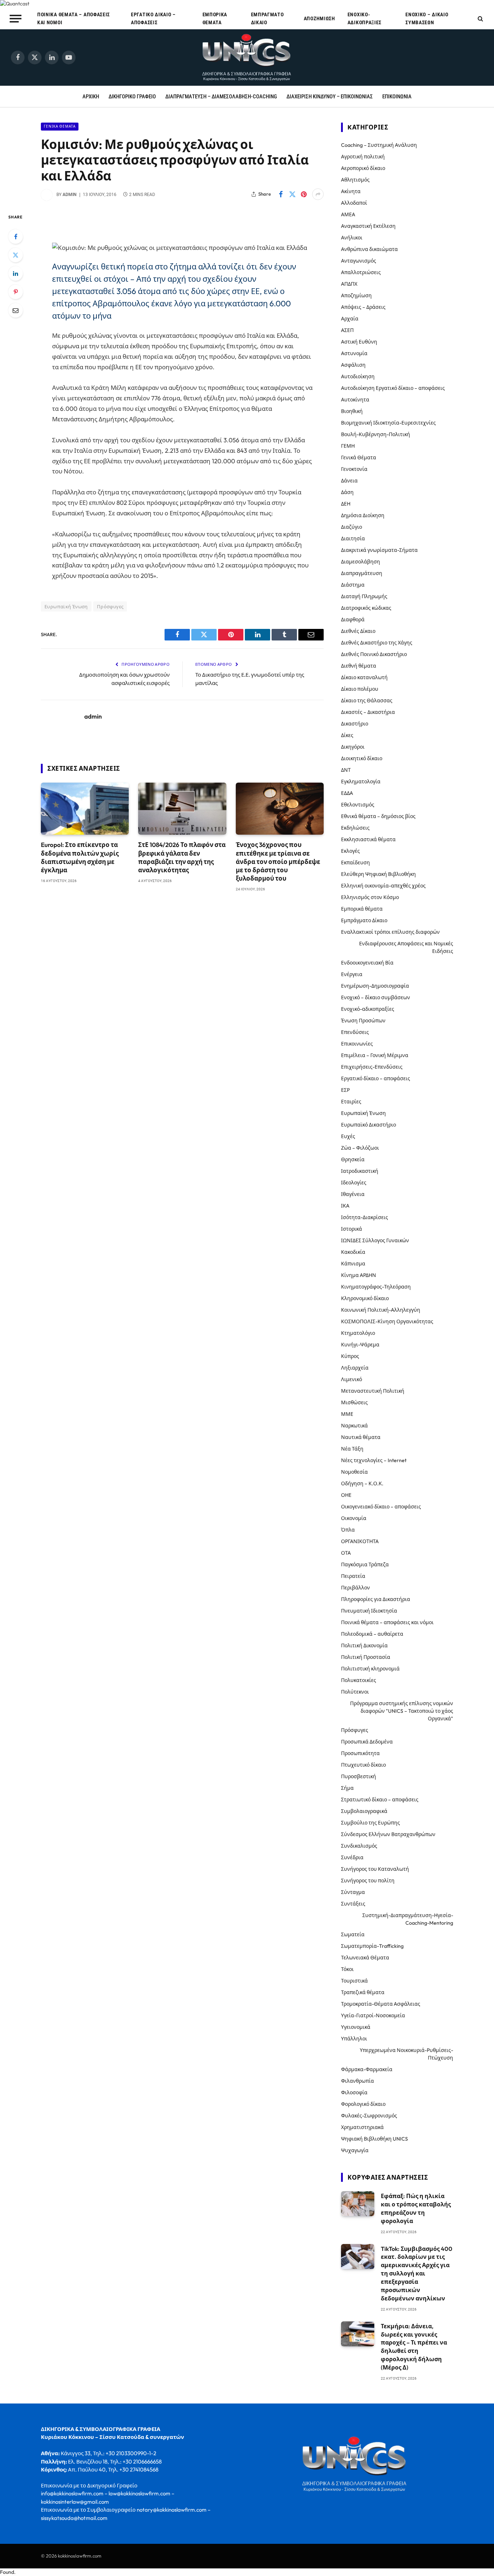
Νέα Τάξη (352, 1449)
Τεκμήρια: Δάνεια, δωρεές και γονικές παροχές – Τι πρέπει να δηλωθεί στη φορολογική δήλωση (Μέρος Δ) (414, 2347)
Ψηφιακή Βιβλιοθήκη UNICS (374, 2139)
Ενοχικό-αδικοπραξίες (365, 18)
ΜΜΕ (347, 1414)
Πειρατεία (353, 1576)
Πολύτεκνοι (355, 1692)
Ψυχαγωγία (355, 2150)
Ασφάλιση (353, 365)
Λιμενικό (352, 1379)
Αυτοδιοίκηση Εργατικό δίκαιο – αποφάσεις (393, 388)
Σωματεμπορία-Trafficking (372, 1946)
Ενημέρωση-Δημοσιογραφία (375, 986)
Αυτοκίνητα (355, 400)
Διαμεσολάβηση (361, 562)
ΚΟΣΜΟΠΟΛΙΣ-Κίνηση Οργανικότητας (387, 1321)
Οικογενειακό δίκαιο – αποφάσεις (381, 1507)
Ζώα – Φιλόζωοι (360, 1148)
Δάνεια (349, 481)
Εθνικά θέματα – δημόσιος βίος (378, 816)
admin (70, 195)
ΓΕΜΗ (348, 446)
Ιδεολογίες (354, 1183)
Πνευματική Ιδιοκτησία (369, 1611)
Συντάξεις (353, 1904)
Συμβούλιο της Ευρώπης (370, 1823)
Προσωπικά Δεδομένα (367, 1742)
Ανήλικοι (352, 238)
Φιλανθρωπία (357, 2081)
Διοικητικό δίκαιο (362, 758)
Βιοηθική (352, 411)
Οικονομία (354, 1518)
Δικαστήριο (355, 724)
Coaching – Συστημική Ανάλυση (379, 145)
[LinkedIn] (16, 273)
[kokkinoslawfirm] (247, 58)
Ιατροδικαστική (360, 1171)
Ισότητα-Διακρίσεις (365, 1217)
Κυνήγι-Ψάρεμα (360, 1345)
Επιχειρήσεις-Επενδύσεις (372, 1067)
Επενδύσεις (355, 1032)
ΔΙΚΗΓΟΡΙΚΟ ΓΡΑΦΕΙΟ (132, 97)
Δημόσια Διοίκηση (363, 515)
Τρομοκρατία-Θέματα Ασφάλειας (381, 2004)
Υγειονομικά (356, 2027)
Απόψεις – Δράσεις (363, 307)
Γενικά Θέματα (60, 126)
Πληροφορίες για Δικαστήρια (376, 1599)
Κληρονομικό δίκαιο (365, 1298)
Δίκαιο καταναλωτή (364, 677)
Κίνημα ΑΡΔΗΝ (359, 1275)
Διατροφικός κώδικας (366, 608)
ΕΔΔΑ (347, 793)
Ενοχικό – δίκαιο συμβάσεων (427, 18)
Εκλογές (350, 851)
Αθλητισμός (355, 180)
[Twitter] (16, 255)
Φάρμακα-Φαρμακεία (367, 2069)
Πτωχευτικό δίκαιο (363, 1765)
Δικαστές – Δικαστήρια (368, 712)
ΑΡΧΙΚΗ (91, 97)
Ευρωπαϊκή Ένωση (66, 606)
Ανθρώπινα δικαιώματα (369, 249)
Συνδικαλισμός (359, 1846)
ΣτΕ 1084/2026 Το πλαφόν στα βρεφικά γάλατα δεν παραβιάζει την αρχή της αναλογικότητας (182, 857)
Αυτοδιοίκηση (358, 376)
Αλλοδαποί (354, 203)
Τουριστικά (354, 1981)
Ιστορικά (352, 1229)
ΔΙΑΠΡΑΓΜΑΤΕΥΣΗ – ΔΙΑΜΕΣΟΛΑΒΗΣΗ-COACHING (221, 97)
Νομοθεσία (354, 1472)
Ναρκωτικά (354, 1426)
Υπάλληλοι (354, 2039)
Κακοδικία (353, 1252)
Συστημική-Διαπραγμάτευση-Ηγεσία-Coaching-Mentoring (408, 1919)
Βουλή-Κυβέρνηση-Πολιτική (376, 434)
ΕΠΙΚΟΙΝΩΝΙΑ (397, 97)
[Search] (480, 19)
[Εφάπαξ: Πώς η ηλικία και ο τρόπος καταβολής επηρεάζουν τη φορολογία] (358, 2204)
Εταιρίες (351, 1102)
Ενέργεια (352, 974)
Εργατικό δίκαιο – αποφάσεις (153, 18)
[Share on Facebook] (281, 194)
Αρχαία (350, 319)
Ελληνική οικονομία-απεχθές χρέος (383, 886)
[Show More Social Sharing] (318, 194)
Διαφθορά (353, 619)
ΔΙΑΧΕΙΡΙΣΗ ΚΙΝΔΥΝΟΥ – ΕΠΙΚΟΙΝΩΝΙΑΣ (330, 97)
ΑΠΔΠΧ (349, 284)
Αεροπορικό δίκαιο (363, 168)
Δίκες (347, 735)
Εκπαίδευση (355, 863)
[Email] (16, 310)
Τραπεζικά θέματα (363, 1992)
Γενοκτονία (354, 469)
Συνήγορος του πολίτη (368, 1881)
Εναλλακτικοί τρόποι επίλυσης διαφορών (390, 932)
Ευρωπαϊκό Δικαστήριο (369, 1125)
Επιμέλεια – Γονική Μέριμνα (375, 1055)
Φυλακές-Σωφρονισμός (369, 2116)
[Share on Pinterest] (304, 194)
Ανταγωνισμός (359, 261)
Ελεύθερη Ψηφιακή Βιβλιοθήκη (378, 874)
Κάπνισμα (353, 1264)
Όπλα (348, 1530)
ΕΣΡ (345, 1090)
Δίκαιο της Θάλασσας (367, 701)
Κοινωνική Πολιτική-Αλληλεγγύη (381, 1310)
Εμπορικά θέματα (215, 18)
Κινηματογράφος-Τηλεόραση (376, 1287)
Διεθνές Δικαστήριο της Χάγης (377, 643)
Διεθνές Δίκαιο (358, 631)
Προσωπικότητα (360, 1753)
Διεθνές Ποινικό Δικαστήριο (374, 654)
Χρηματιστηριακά (362, 2127)
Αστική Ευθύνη (359, 342)
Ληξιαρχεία (355, 1368)
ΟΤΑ (346, 1553)
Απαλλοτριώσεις (361, 272)
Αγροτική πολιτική (363, 157)
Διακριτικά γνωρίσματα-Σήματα (379, 550)
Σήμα (347, 1788)
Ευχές (348, 1136)
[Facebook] (16, 237)
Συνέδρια (352, 1857)
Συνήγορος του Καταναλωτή (375, 1869)
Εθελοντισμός (358, 805)
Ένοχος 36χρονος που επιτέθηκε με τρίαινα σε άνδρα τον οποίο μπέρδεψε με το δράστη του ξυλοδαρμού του (278, 861)
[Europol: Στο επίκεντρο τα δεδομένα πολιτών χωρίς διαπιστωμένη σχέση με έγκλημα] (85, 809)
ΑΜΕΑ (348, 214)
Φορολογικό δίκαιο (363, 2104)
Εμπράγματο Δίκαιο (267, 18)
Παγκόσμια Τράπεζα (365, 1564)
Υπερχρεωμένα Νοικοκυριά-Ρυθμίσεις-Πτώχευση (406, 2054)
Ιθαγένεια (353, 1194)
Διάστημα (353, 585)
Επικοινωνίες (357, 1044)
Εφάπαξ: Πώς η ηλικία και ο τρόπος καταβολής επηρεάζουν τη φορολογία (416, 2208)
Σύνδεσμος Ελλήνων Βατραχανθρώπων (388, 1834)
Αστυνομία (354, 353)
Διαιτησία (353, 538)
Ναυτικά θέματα (361, 1437)
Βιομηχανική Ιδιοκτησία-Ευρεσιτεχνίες (388, 423)
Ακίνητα (351, 191)
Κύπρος (350, 1356)
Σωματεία (353, 1934)
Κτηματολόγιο (358, 1333)
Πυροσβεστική (359, 1776)
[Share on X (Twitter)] (292, 194)
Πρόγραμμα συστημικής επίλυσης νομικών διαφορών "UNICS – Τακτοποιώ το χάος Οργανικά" (402, 1711)
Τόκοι (347, 1969)
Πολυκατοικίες (359, 1680)
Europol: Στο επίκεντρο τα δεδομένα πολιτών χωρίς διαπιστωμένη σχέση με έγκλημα (80, 857)
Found (7, 2572)
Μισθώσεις (354, 1402)
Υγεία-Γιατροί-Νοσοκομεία (373, 2015)
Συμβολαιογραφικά (364, 1811)
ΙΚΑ (345, 1206)
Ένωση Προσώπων (363, 1021)
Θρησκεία (353, 1159)
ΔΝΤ (346, 770)
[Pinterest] (16, 292)
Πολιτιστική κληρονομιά (370, 1669)
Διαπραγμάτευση (362, 573)
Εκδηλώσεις (355, 828)
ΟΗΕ (346, 1495)
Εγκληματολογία (361, 782)
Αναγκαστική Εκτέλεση (368, 226)
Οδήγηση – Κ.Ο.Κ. (362, 1483)
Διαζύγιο (352, 527)
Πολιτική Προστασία (366, 1657)
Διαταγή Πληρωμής (364, 596)
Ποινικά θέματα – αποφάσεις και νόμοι (74, 18)
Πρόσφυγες (110, 606)
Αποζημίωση (320, 18)
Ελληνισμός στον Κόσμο (370, 897)
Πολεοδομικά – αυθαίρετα (372, 1634)
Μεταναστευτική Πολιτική (373, 1391)
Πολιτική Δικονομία (364, 1645)
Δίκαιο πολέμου (360, 689)
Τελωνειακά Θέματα (365, 1958)
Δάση (347, 492)
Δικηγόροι (353, 747)
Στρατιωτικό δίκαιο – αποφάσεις (380, 1800)
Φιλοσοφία (354, 2092)
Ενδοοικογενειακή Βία (367, 963)
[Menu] (16, 18)
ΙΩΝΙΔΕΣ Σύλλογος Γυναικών (375, 1240)
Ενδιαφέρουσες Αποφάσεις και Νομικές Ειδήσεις (406, 947)
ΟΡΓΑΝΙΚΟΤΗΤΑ (360, 1541)
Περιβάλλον (355, 1588)
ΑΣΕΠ (347, 330)
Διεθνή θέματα (359, 666)
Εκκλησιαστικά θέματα (368, 839)
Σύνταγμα (353, 1892)
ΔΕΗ (346, 504)
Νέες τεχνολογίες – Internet (374, 1460)
